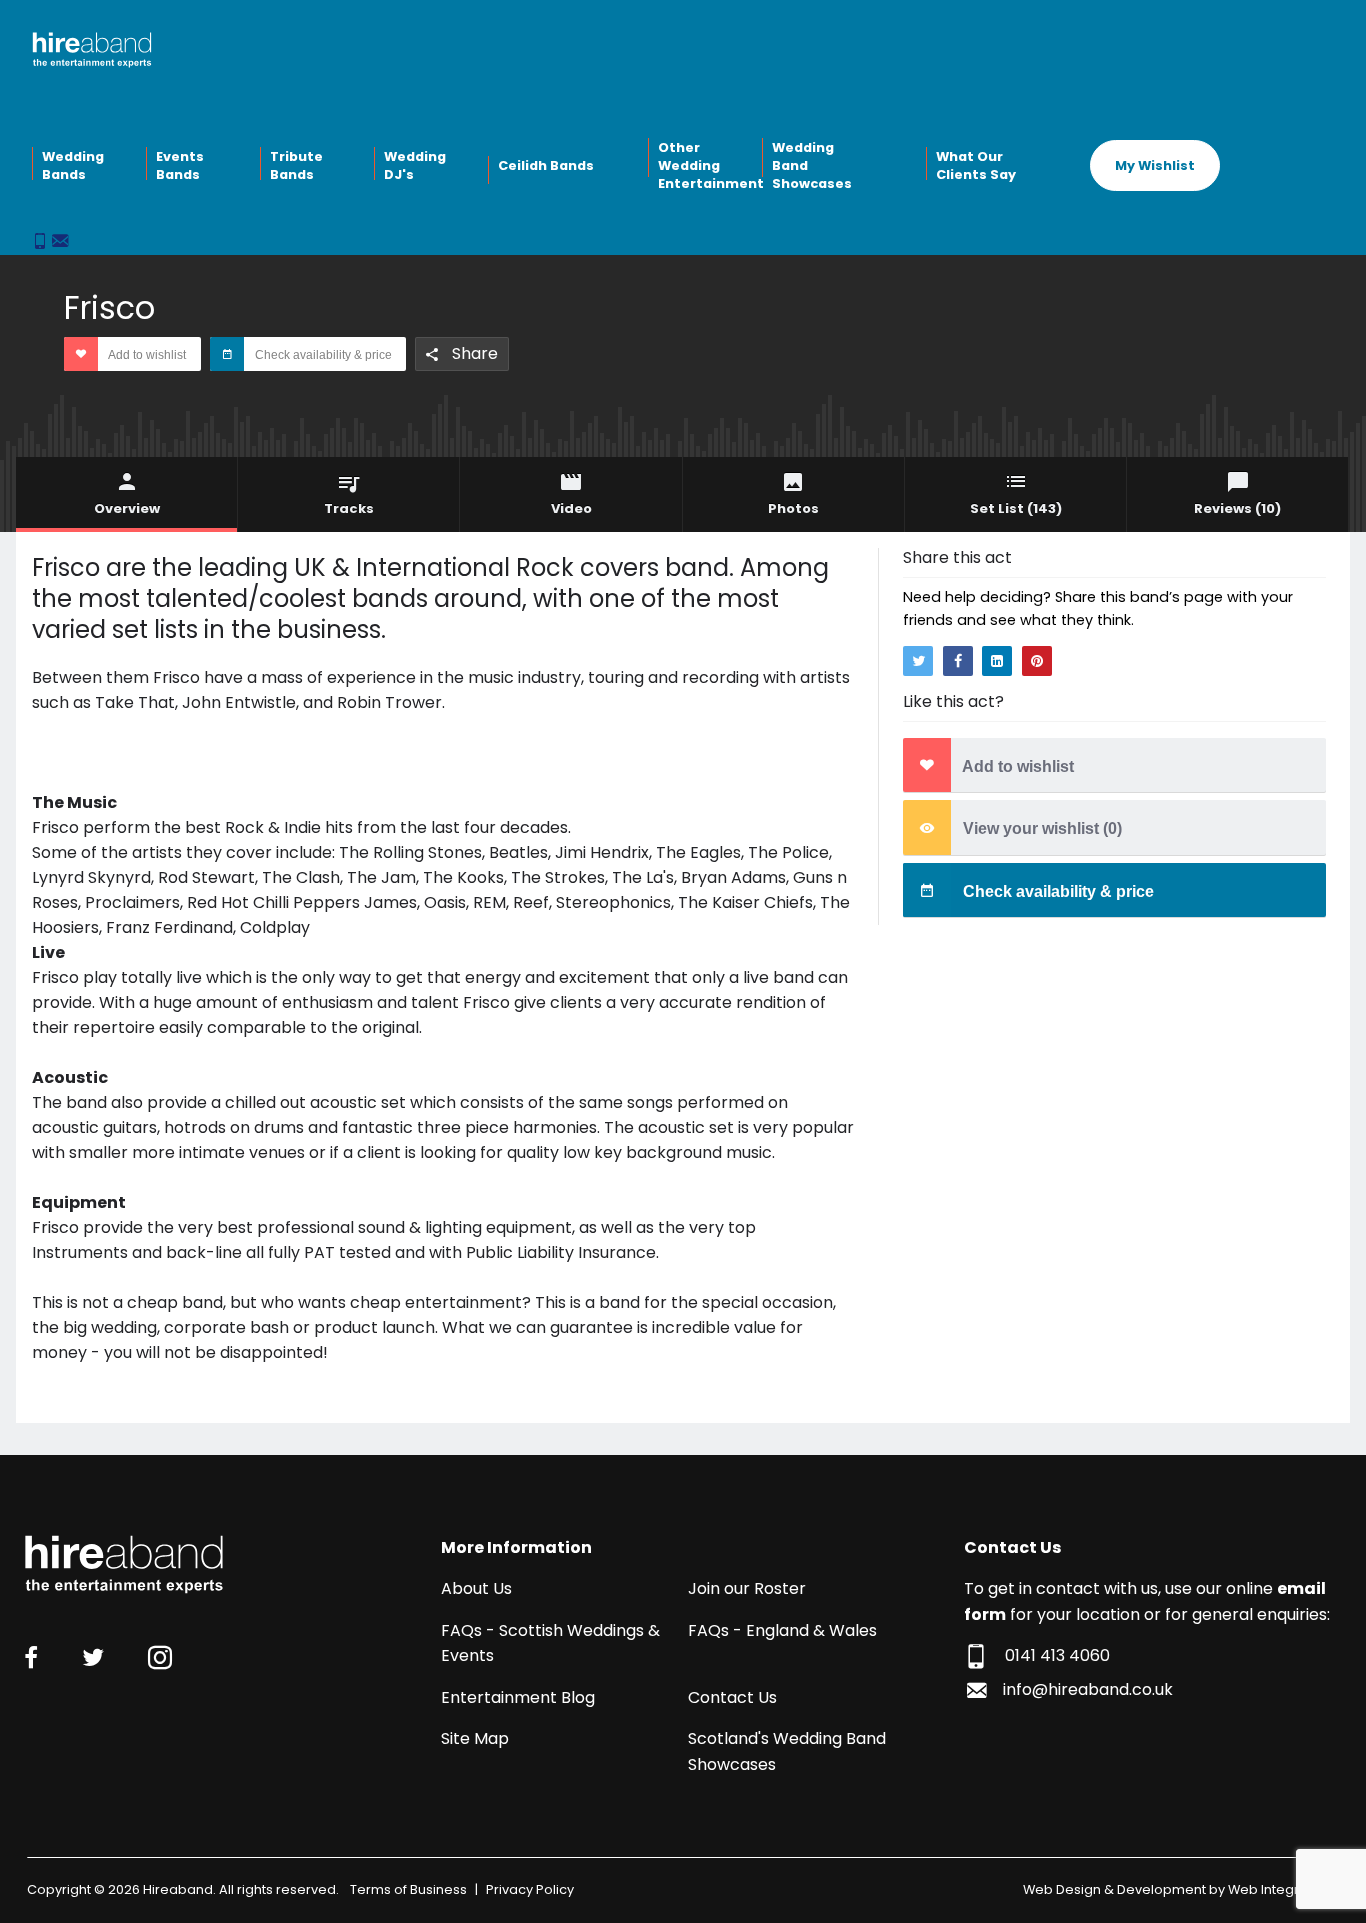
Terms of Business (408, 1889)
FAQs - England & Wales (782, 1630)
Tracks (349, 508)
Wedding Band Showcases (812, 165)
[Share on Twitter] (918, 661)
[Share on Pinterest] (1037, 661)
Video (571, 508)
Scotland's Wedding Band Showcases (787, 1751)
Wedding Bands (73, 165)
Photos (793, 508)
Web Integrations (1283, 1889)
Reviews (1237, 508)
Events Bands (180, 165)
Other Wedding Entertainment (708, 165)
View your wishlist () (1040, 829)
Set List (1016, 508)
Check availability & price (322, 355)
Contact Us (732, 1697)
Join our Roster (747, 1588)
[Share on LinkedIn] (997, 661)
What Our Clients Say (976, 165)
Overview (127, 508)
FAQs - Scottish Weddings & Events (550, 1643)
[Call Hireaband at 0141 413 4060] (42, 242)
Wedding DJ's (415, 165)
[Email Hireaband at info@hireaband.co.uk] (60, 242)
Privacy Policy (530, 1889)
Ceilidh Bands (546, 165)
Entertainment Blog (518, 1697)
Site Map (475, 1738)
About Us (476, 1588)
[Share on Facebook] (958, 661)
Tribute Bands (296, 165)
